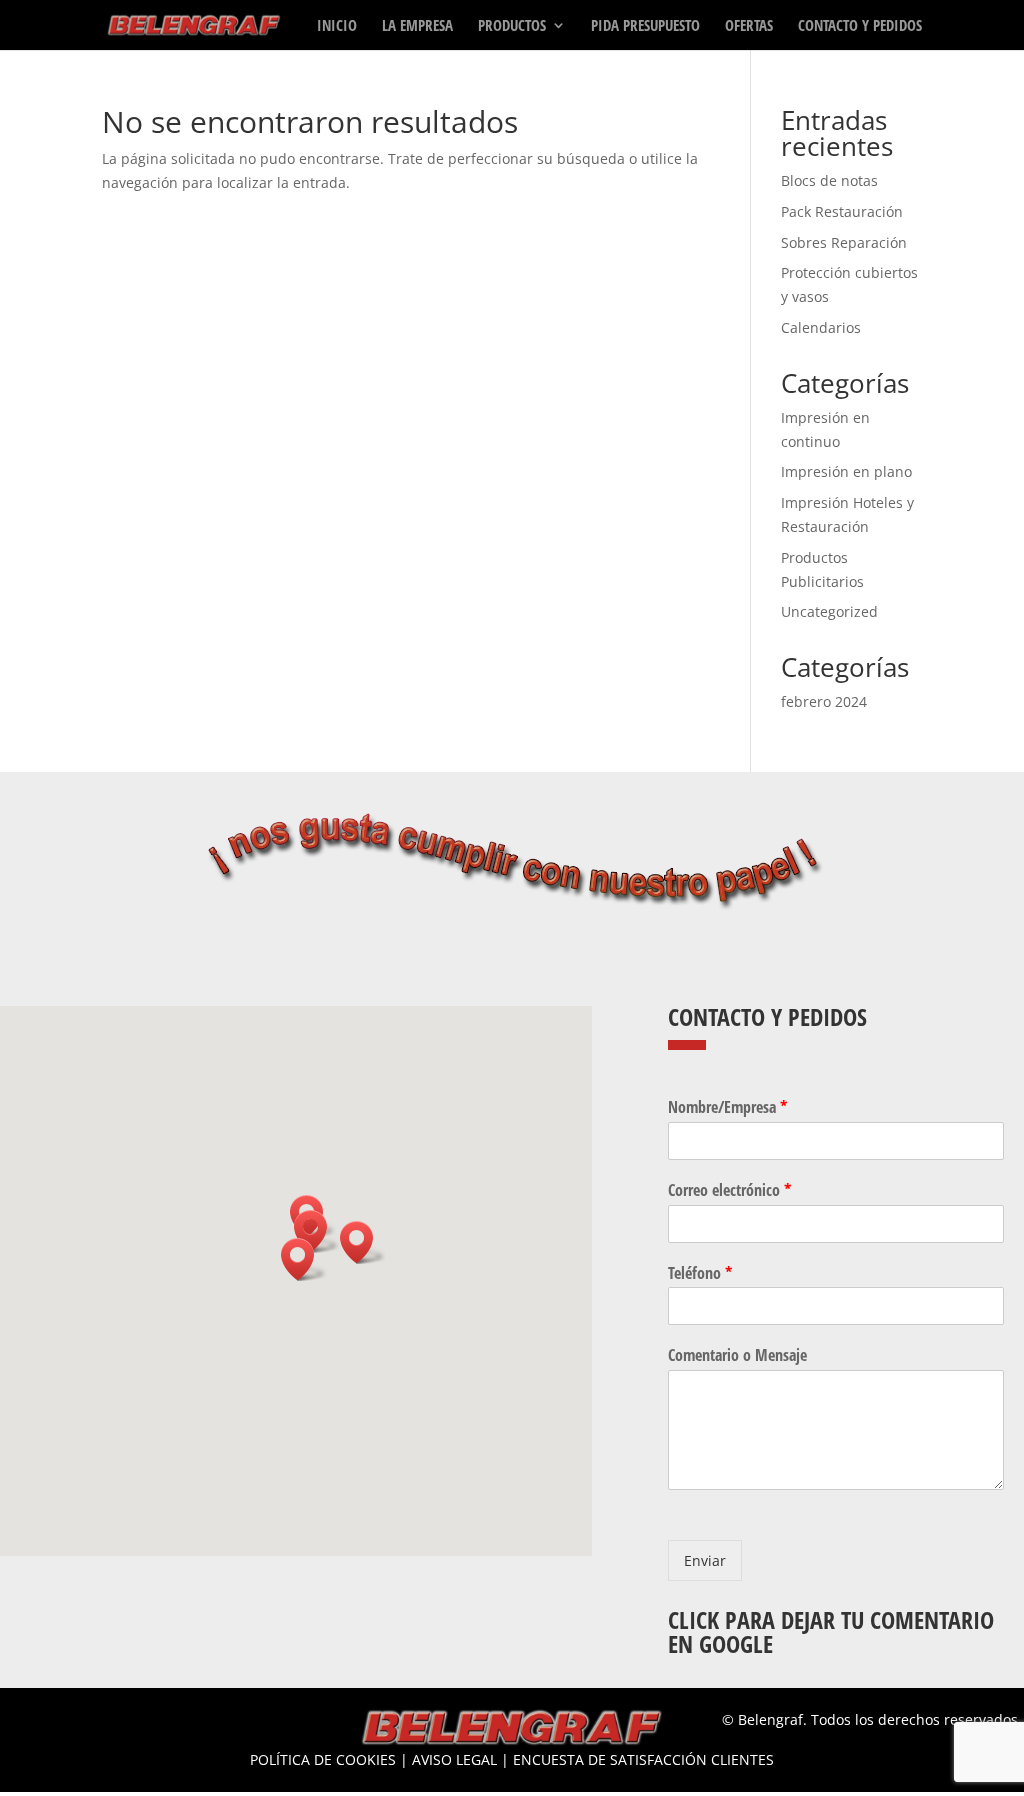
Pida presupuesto (645, 26)
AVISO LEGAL (454, 1759)
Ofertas (749, 26)
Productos (512, 26)
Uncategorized (829, 611)
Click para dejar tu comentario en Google (831, 1632)
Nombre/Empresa (727, 1107)
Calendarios (821, 327)
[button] (304, 1259)
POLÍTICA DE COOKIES (323, 1759)
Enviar (705, 1560)
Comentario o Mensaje (737, 1355)
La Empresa (417, 26)
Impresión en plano (846, 471)
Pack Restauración (842, 211)
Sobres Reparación (844, 242)
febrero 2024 (824, 701)
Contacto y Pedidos (860, 26)
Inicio (337, 26)
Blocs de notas (829, 180)
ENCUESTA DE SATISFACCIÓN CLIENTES (643, 1759)
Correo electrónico (729, 1190)
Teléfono (700, 1273)
